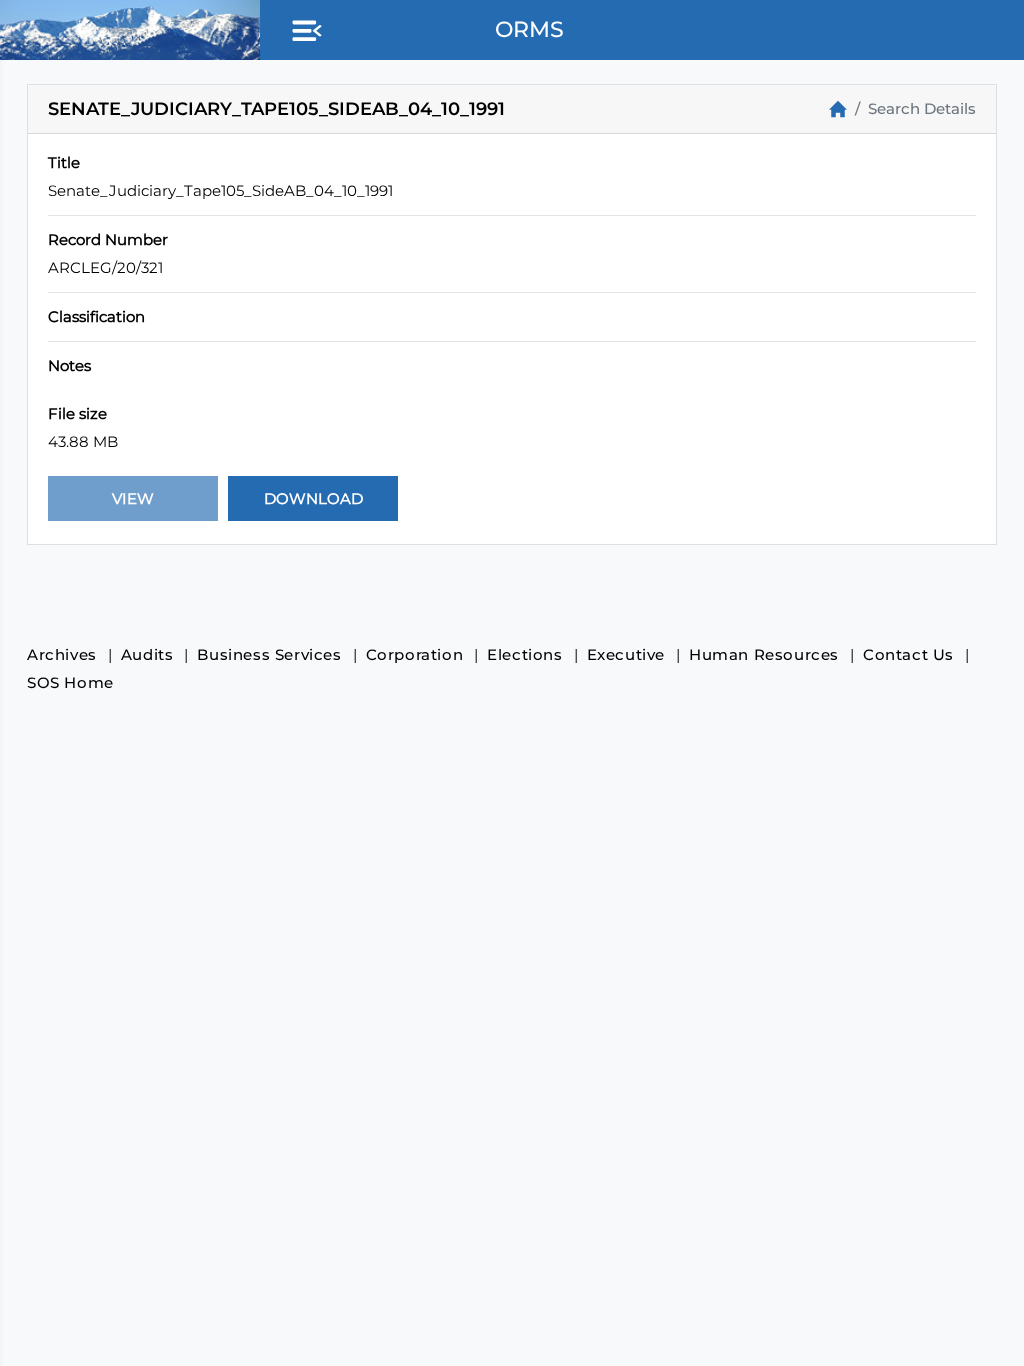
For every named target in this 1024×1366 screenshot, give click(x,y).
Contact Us (908, 654)
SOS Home (70, 682)
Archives (62, 654)
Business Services (269, 654)
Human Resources (764, 654)
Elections (524, 654)
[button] (303, 32)
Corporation (415, 654)
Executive (626, 654)
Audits (147, 654)
